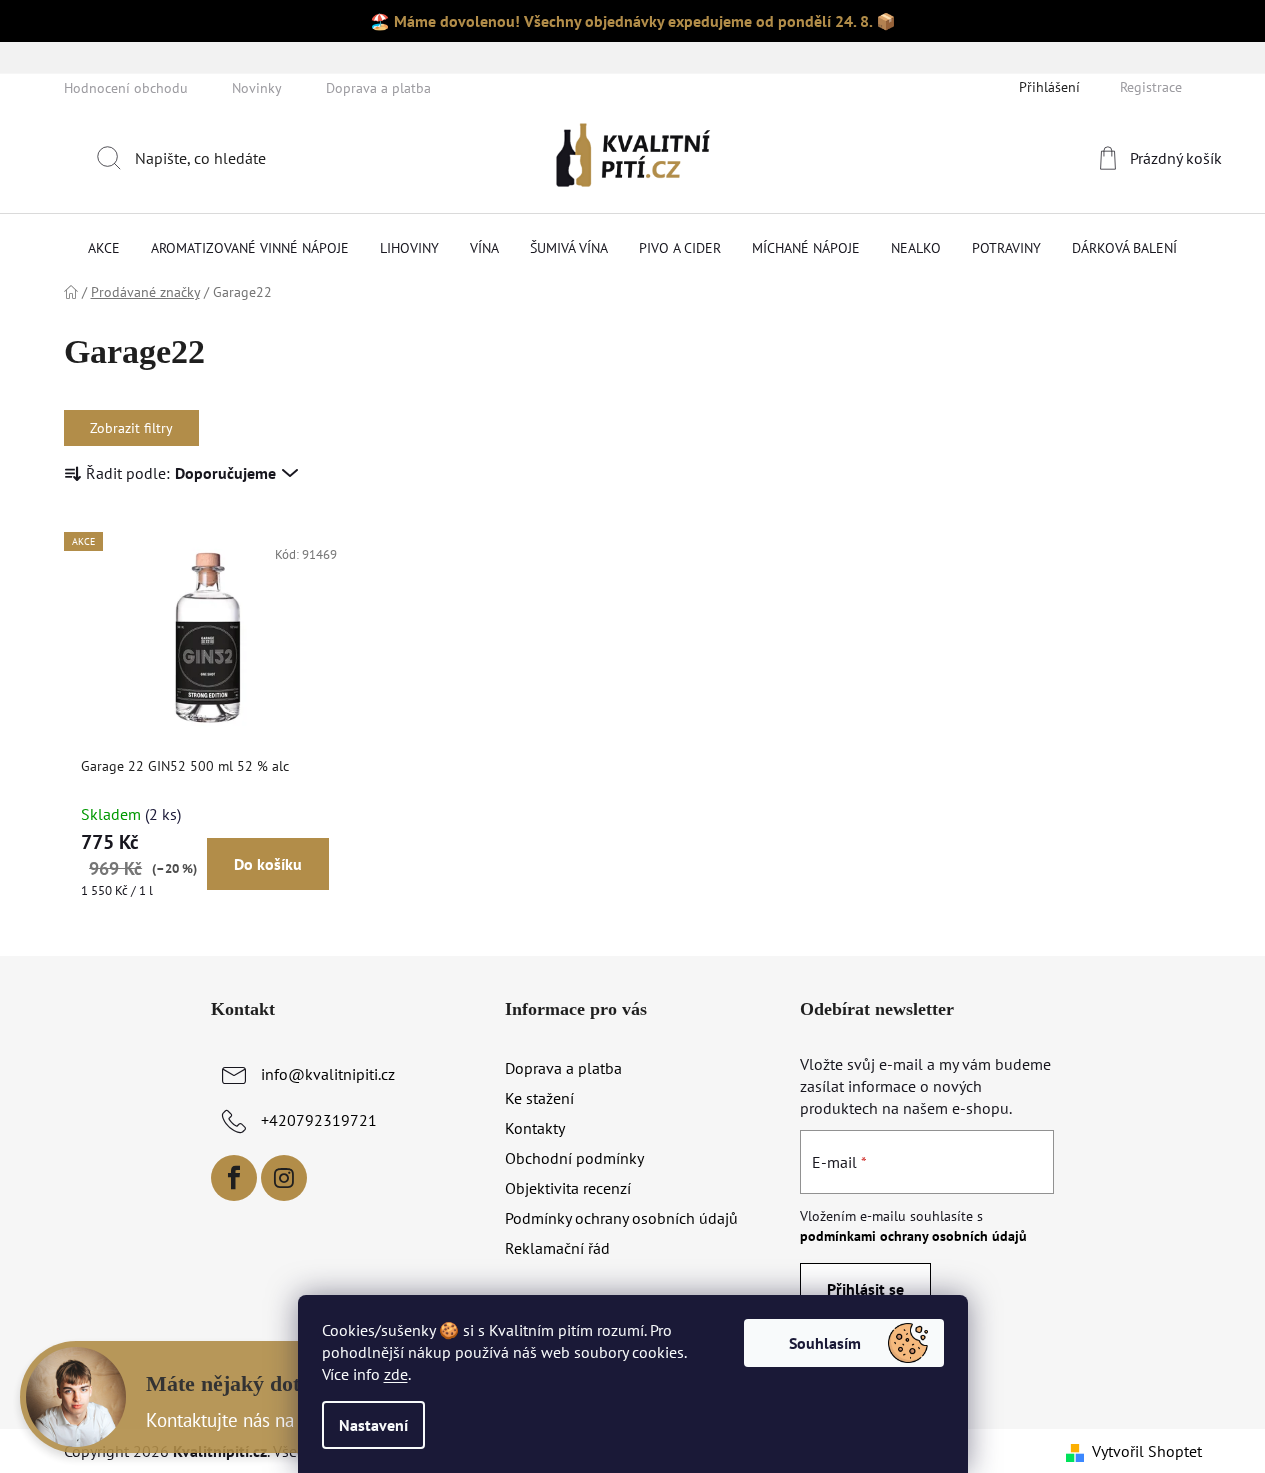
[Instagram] (284, 1178)
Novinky (257, 88)
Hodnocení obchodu (126, 88)
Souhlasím (825, 1343)
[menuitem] (104, 248)
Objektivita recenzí (568, 1188)
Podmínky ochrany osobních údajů (621, 1218)
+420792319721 (319, 1120)
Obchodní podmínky (574, 1158)
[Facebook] (234, 1178)
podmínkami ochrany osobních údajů (913, 1236)
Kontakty (535, 1128)
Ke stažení (539, 1098)
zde (396, 1374)
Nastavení (373, 1425)
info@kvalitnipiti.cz (328, 1074)
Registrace (1151, 87)
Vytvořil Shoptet (1147, 1451)
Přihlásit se (865, 1289)
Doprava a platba (378, 88)
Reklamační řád (557, 1248)
